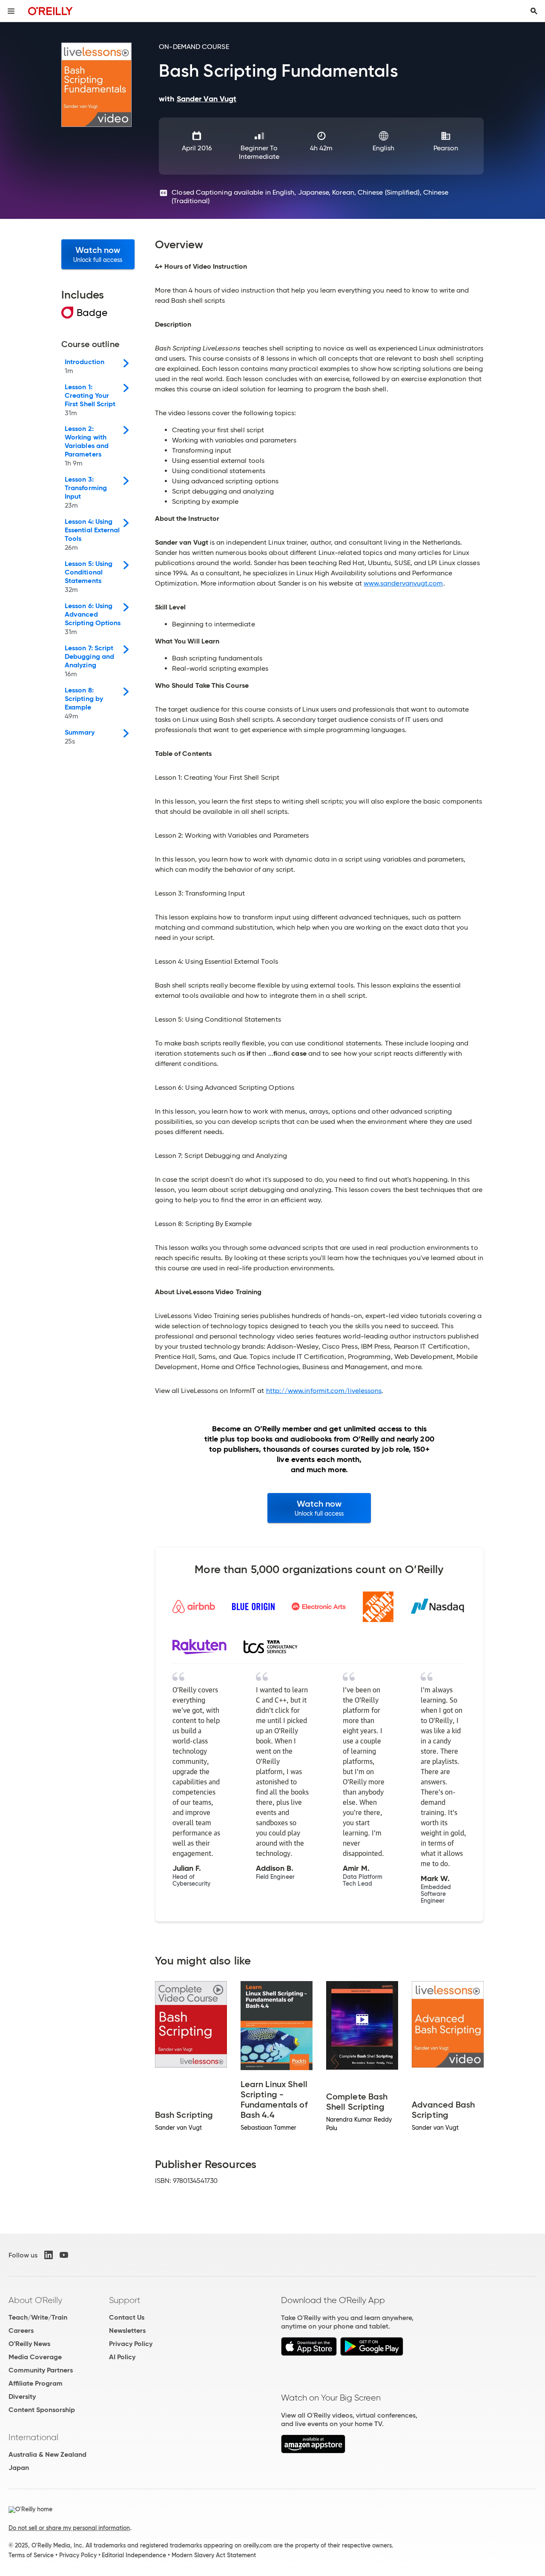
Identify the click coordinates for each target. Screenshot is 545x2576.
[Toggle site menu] (11, 11)
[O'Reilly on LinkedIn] (49, 2255)
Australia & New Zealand (47, 2454)
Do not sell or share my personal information (69, 2528)
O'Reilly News (29, 2344)
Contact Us (127, 2317)
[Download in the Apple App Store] (309, 2353)
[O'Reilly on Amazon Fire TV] (313, 2451)
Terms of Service (31, 2555)
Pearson (446, 148)
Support (125, 2300)
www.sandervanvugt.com (403, 583)
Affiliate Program (36, 2383)
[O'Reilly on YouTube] (64, 2255)
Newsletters (127, 2330)
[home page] (50, 11)
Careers (21, 2330)
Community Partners (41, 2370)
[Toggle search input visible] (534, 11)
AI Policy (122, 2357)
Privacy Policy (131, 2344)
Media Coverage (35, 2357)
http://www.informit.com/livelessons (324, 1391)
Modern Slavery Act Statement (214, 2555)
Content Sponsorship (42, 2410)
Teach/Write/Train (38, 2317)
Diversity (22, 2397)
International (33, 2437)
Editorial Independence (134, 2555)
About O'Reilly (35, 2300)
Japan (19, 2468)
